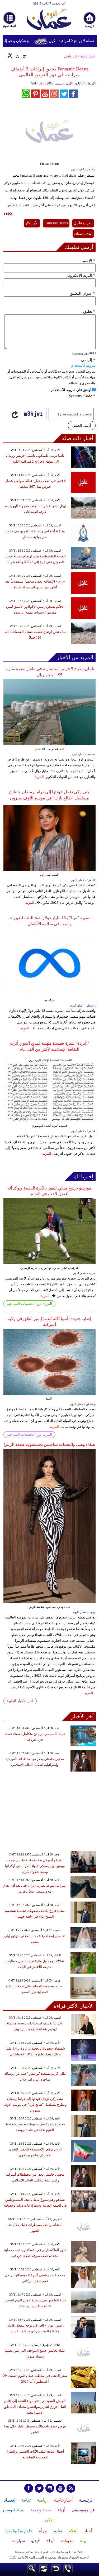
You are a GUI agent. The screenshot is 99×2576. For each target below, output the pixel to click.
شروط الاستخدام (83, 366)
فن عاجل (71, 56)
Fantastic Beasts (56, 223)
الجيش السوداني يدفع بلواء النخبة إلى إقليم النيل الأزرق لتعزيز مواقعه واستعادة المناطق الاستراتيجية (35, 2407)
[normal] (17, 56)
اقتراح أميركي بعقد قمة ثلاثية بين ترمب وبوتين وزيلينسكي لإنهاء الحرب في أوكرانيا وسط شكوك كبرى (35, 1866)
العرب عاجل (83, 223)
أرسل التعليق (82, 425)
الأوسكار (32, 223)
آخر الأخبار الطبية (20, 1701)
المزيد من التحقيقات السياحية (29, 1304)
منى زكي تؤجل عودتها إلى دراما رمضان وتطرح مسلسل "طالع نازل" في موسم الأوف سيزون (35, 2105)
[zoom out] (24, 56)
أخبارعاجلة (88, 56)
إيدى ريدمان (83, 233)
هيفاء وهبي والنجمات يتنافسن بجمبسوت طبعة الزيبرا (49, 1444)
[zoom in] (10, 56)
